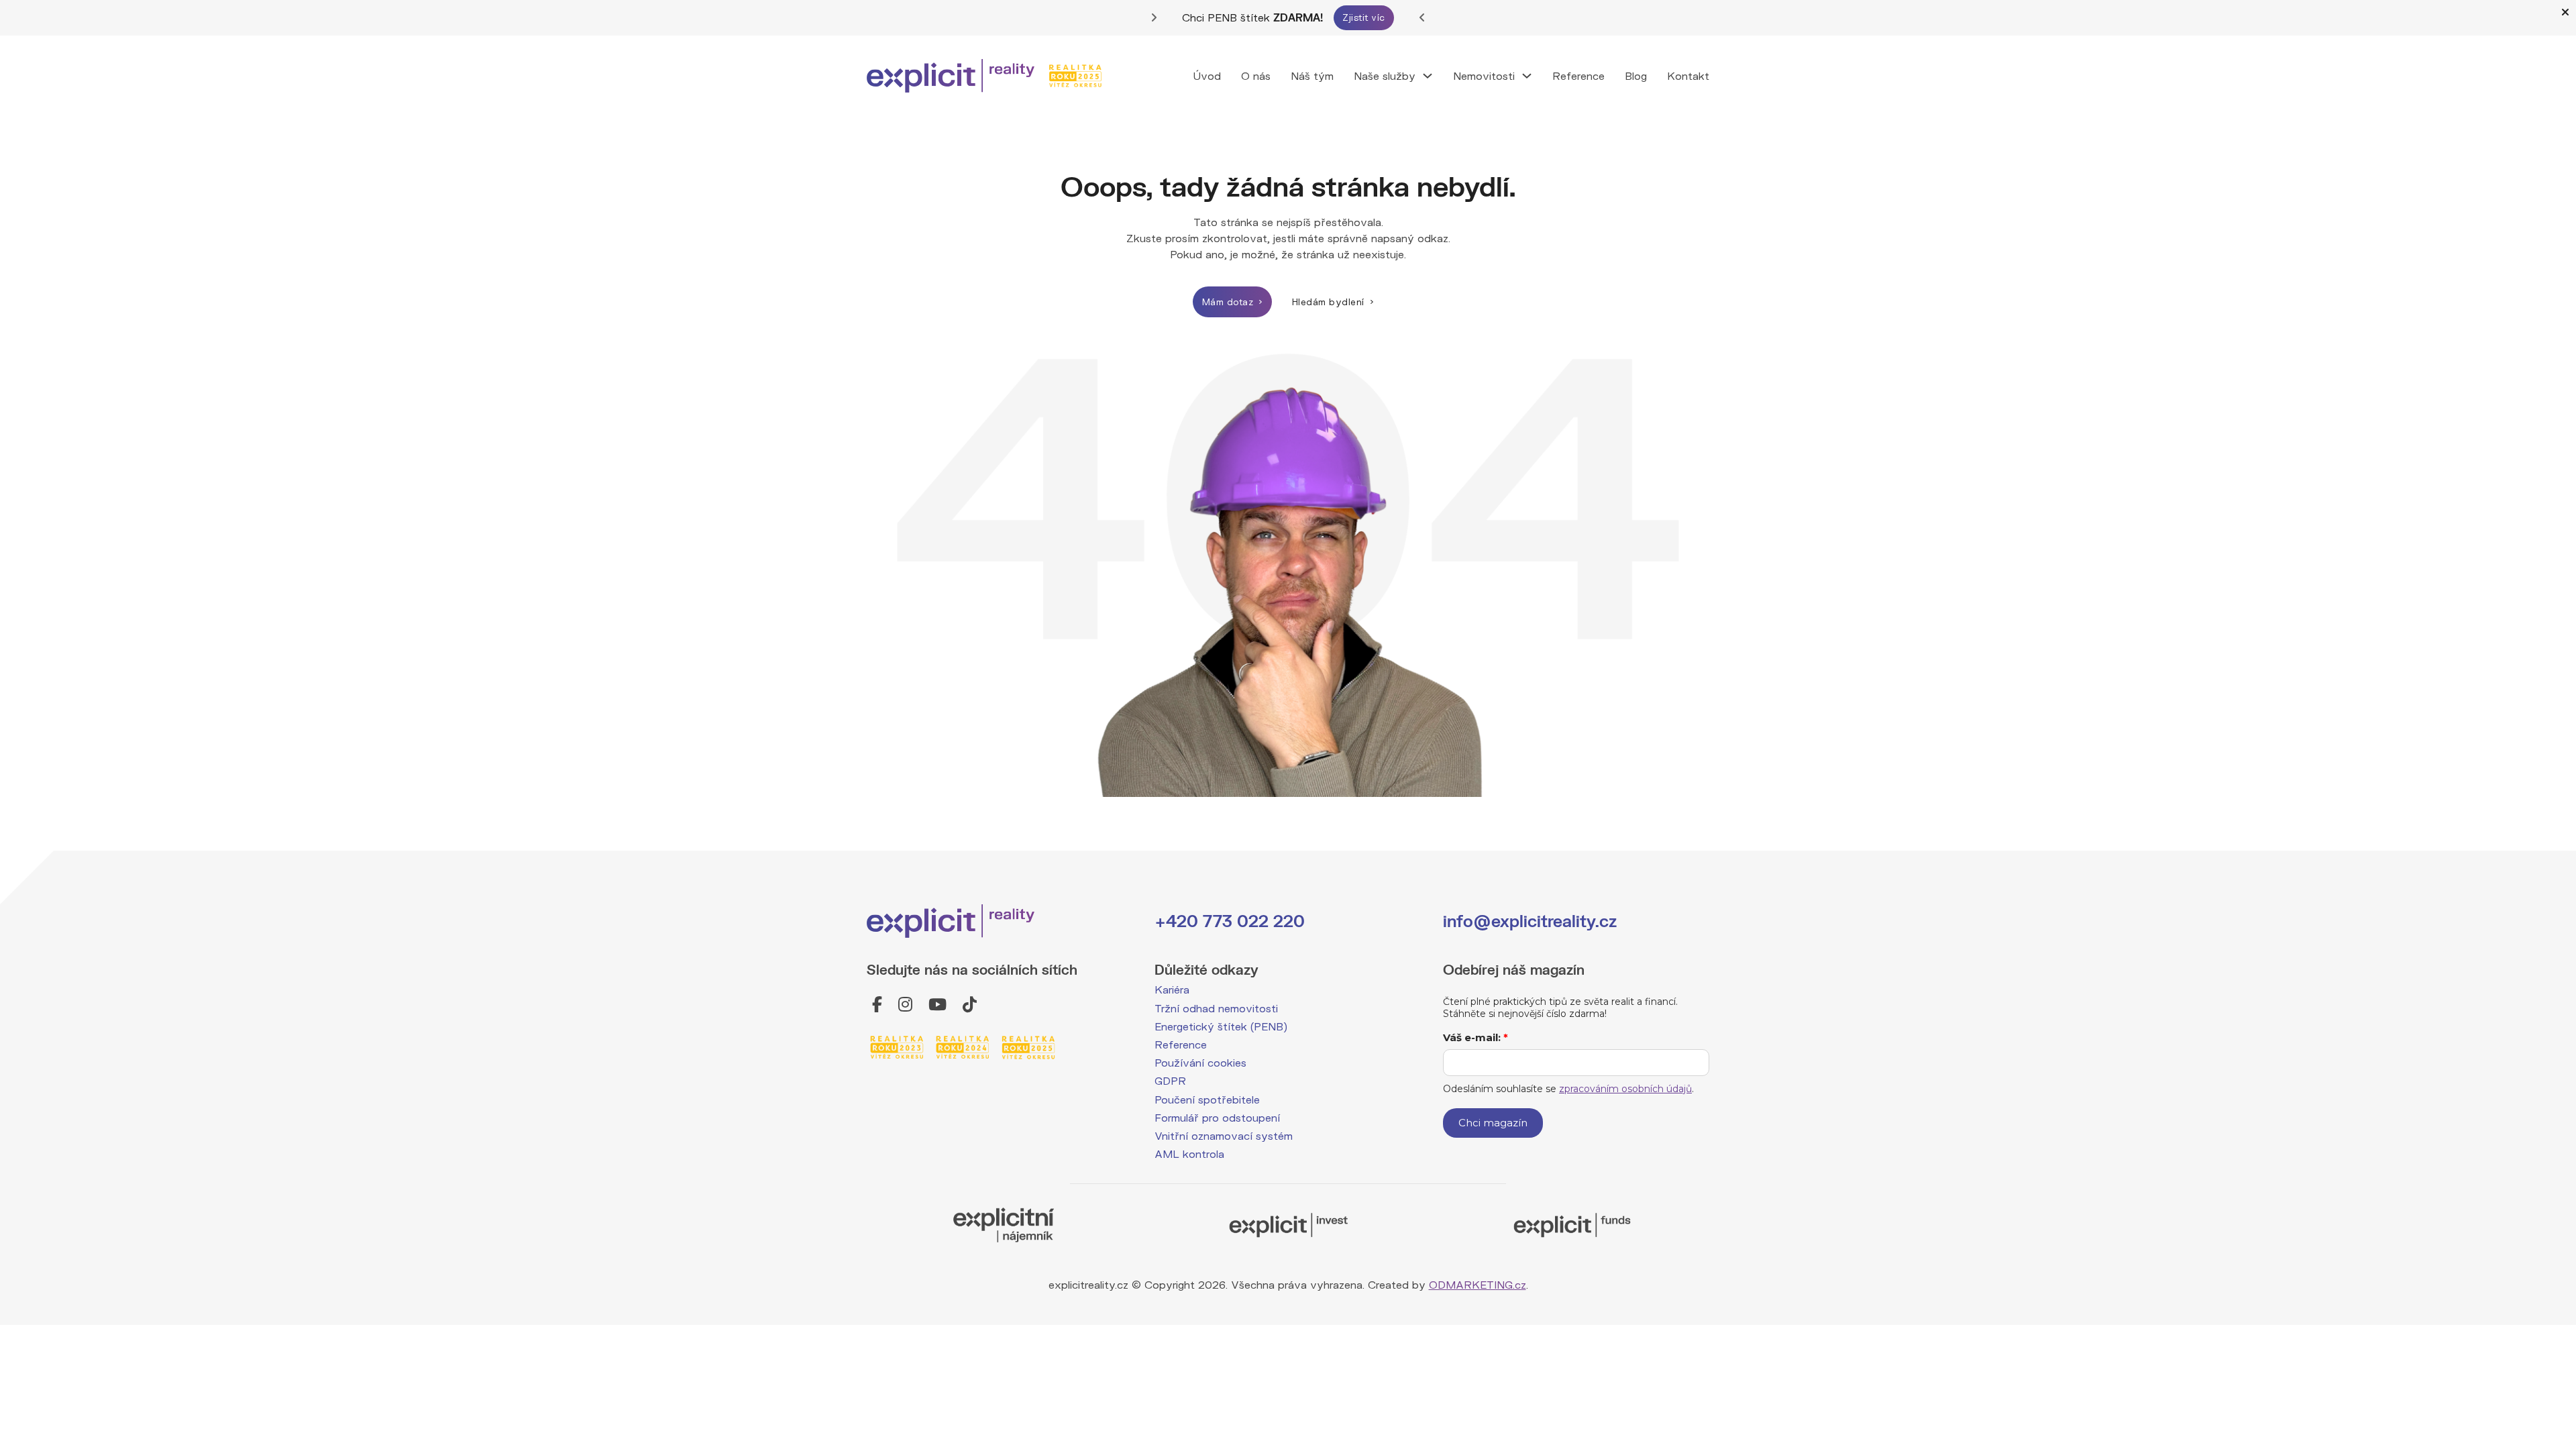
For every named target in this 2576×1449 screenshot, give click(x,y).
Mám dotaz (1228, 302)
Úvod (1207, 75)
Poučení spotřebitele (1207, 1099)
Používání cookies (1200, 1062)
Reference (1578, 75)
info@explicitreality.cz (1530, 921)
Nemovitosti (1484, 75)
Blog (1636, 75)
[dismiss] (2565, 12)
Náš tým (1312, 75)
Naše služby (1385, 75)
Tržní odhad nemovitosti (1216, 1008)
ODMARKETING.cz (1478, 1284)
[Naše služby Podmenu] (1428, 76)
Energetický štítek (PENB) (1221, 1026)
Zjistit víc (1364, 17)
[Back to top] (2534, 1333)
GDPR (1170, 1080)
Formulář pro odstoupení (1217, 1117)
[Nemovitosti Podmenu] (1527, 76)
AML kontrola (1189, 1153)
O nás (1256, 75)
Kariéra (1172, 989)
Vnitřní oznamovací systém (1224, 1135)
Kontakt (1688, 75)
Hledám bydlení (1328, 302)
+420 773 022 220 (1230, 921)
